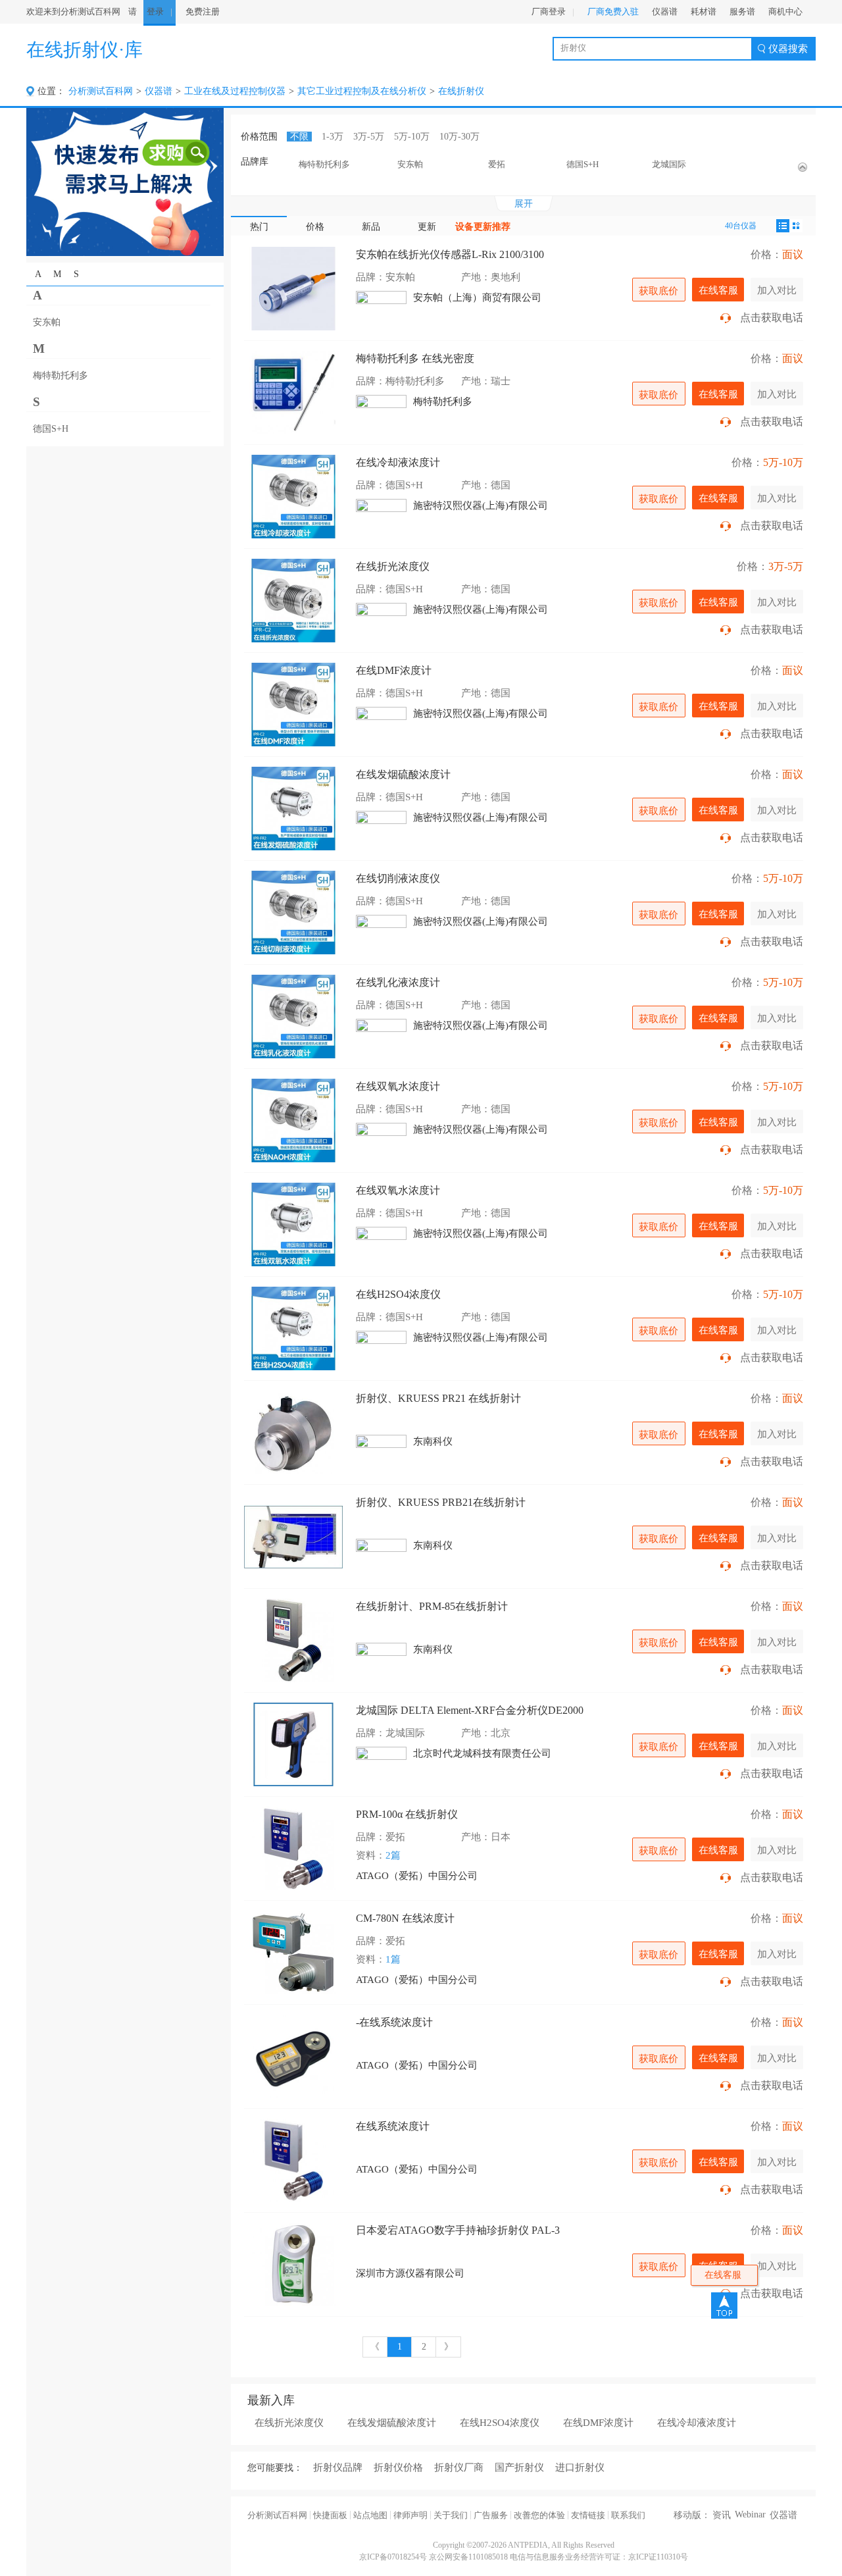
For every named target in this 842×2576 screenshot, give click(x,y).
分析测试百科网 (101, 91)
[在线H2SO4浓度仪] (293, 1328)
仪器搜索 (788, 49)
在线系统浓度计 (393, 2126)
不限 (299, 137)
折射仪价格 (398, 2467)
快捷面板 (330, 2515)
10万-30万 (459, 137)
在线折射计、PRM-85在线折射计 (432, 1606)
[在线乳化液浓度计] (293, 1017)
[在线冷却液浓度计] (293, 497)
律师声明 (410, 2515)
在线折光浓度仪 (393, 566)
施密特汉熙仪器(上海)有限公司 (481, 505)
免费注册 (203, 12)
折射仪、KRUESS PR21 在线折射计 (438, 1398)
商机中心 (785, 12)
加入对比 (777, 290)
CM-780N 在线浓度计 (405, 1918)
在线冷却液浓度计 (398, 462)
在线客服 (718, 290)
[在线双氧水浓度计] (293, 1121)
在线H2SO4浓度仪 (398, 1294)
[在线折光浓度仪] (293, 601)
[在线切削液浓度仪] (293, 913)
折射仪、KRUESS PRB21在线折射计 (441, 1502)
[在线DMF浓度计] (293, 705)
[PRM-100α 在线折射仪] (293, 1848)
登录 (155, 12)
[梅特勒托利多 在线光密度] (293, 393)
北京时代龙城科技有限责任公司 (482, 1753)
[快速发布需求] (125, 181)
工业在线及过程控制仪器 (235, 91)
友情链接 (588, 2515)
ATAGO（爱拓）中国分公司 (417, 1876)
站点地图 (370, 2515)
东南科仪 (433, 1441)
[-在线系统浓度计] (293, 2056)
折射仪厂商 (459, 2467)
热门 (259, 227)
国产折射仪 (519, 2467)
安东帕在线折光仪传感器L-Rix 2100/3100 (450, 254)
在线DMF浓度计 (394, 670)
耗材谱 (704, 12)
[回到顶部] (724, 2306)
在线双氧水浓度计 (398, 1086)
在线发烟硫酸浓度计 (403, 774)
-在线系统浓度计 (394, 2022)
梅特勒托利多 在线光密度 (415, 358)
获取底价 (658, 291)
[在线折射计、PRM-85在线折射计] (293, 1640)
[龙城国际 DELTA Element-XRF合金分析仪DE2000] (293, 1744)
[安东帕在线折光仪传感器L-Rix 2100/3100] (293, 289)
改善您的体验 (539, 2515)
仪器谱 (665, 12)
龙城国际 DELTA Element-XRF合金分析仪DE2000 (470, 1710)
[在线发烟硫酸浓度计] (293, 809)
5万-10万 (412, 137)
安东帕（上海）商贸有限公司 (477, 297)
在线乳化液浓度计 (398, 982)
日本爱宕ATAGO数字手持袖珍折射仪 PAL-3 (458, 2230)
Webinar (750, 2514)
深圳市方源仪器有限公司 (410, 2273)
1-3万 (333, 137)
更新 (427, 227)
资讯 (722, 2515)
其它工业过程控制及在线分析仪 (362, 91)
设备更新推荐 (483, 227)
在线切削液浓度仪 (398, 878)
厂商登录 (549, 12)
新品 (371, 227)
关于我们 (451, 2515)
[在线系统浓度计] (293, 2160)
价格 (315, 227)
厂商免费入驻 (613, 12)
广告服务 (491, 2515)
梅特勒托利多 (443, 401)
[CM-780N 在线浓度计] (293, 1952)
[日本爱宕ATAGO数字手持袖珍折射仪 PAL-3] (293, 2264)
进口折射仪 (580, 2467)
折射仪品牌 (338, 2467)
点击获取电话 (772, 318)
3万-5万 (369, 137)
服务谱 (742, 12)
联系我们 (628, 2515)
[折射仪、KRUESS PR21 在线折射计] (293, 1432)
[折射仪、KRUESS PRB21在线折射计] (293, 1536)
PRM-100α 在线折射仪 (407, 1814)
